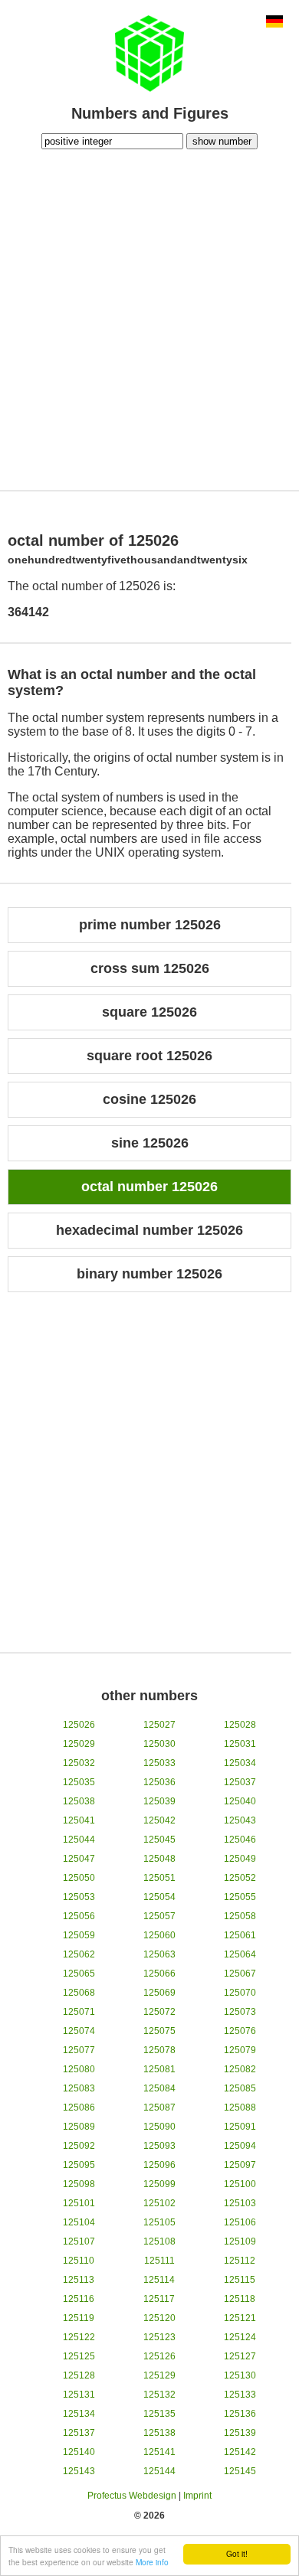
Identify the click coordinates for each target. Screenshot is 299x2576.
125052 (240, 1878)
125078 (159, 2050)
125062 (79, 1954)
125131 (79, 2395)
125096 (159, 2165)
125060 (159, 1935)
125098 (79, 2184)
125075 (159, 2031)
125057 (159, 1916)
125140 (79, 2452)
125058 (240, 1916)
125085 (240, 2088)
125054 (159, 1897)
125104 (79, 2222)
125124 (240, 2337)
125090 (159, 2127)
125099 (159, 2184)
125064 (240, 1954)
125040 (240, 1801)
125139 (240, 2433)
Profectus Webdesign (132, 2496)
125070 (240, 1993)
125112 (240, 2261)
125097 (240, 2165)
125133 (240, 2395)
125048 (159, 1859)
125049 (240, 1859)
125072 (159, 2012)
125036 (159, 1782)
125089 (79, 2127)
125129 (159, 2375)
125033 (159, 1763)
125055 (240, 1897)
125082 (240, 2069)
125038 (79, 1801)
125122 (79, 2337)
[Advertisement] (149, 318)
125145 (240, 2471)
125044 (79, 1840)
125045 (159, 1840)
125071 (79, 2012)
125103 (240, 2203)
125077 (79, 2050)
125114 (159, 2280)
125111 (159, 2261)
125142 (240, 2452)
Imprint (197, 2496)
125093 (159, 2146)
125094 (240, 2146)
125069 (159, 1993)
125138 (159, 2433)
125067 (240, 1974)
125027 (159, 1725)
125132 (159, 2395)
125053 (79, 1897)
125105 (159, 2222)
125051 (159, 1878)
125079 (240, 2050)
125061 (240, 1935)
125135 (159, 2414)
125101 (79, 2203)
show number (222, 141)
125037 (240, 1782)
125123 (159, 2337)
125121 (240, 2318)
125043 (240, 1820)
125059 (79, 1935)
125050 (79, 1878)
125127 (240, 2356)
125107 (79, 2241)
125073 (240, 2012)
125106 (240, 2222)
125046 (240, 1840)
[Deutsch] (274, 23)
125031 (240, 1744)
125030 (159, 1744)
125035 (79, 1782)
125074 (79, 2031)
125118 (240, 2299)
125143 (79, 2471)
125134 (79, 2414)
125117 (159, 2299)
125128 (79, 2375)
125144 (159, 2471)
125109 (240, 2241)
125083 (79, 2088)
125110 (79, 2261)
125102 (159, 2203)
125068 (79, 1993)
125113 (79, 2280)
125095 (79, 2165)
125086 (79, 2107)
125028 (240, 1725)
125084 (159, 2088)
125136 (240, 2414)
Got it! (237, 2553)
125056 (79, 1916)
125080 (79, 2069)
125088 (240, 2107)
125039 (159, 1801)
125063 (159, 1954)
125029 (79, 1744)
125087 (159, 2107)
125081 (159, 2069)
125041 (79, 1820)
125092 (79, 2146)
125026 (79, 1725)
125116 (79, 2299)
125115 (240, 2280)
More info (152, 2562)
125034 (240, 1763)
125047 (79, 1859)
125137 (79, 2433)
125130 (240, 2375)
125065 (79, 1974)
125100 (240, 2184)
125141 (159, 2452)
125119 (79, 2318)
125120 (159, 2318)
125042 (159, 1820)
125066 (159, 1974)
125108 (159, 2241)
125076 (240, 2031)
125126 (159, 2356)
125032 (79, 1763)
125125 (79, 2356)
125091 (240, 2127)
